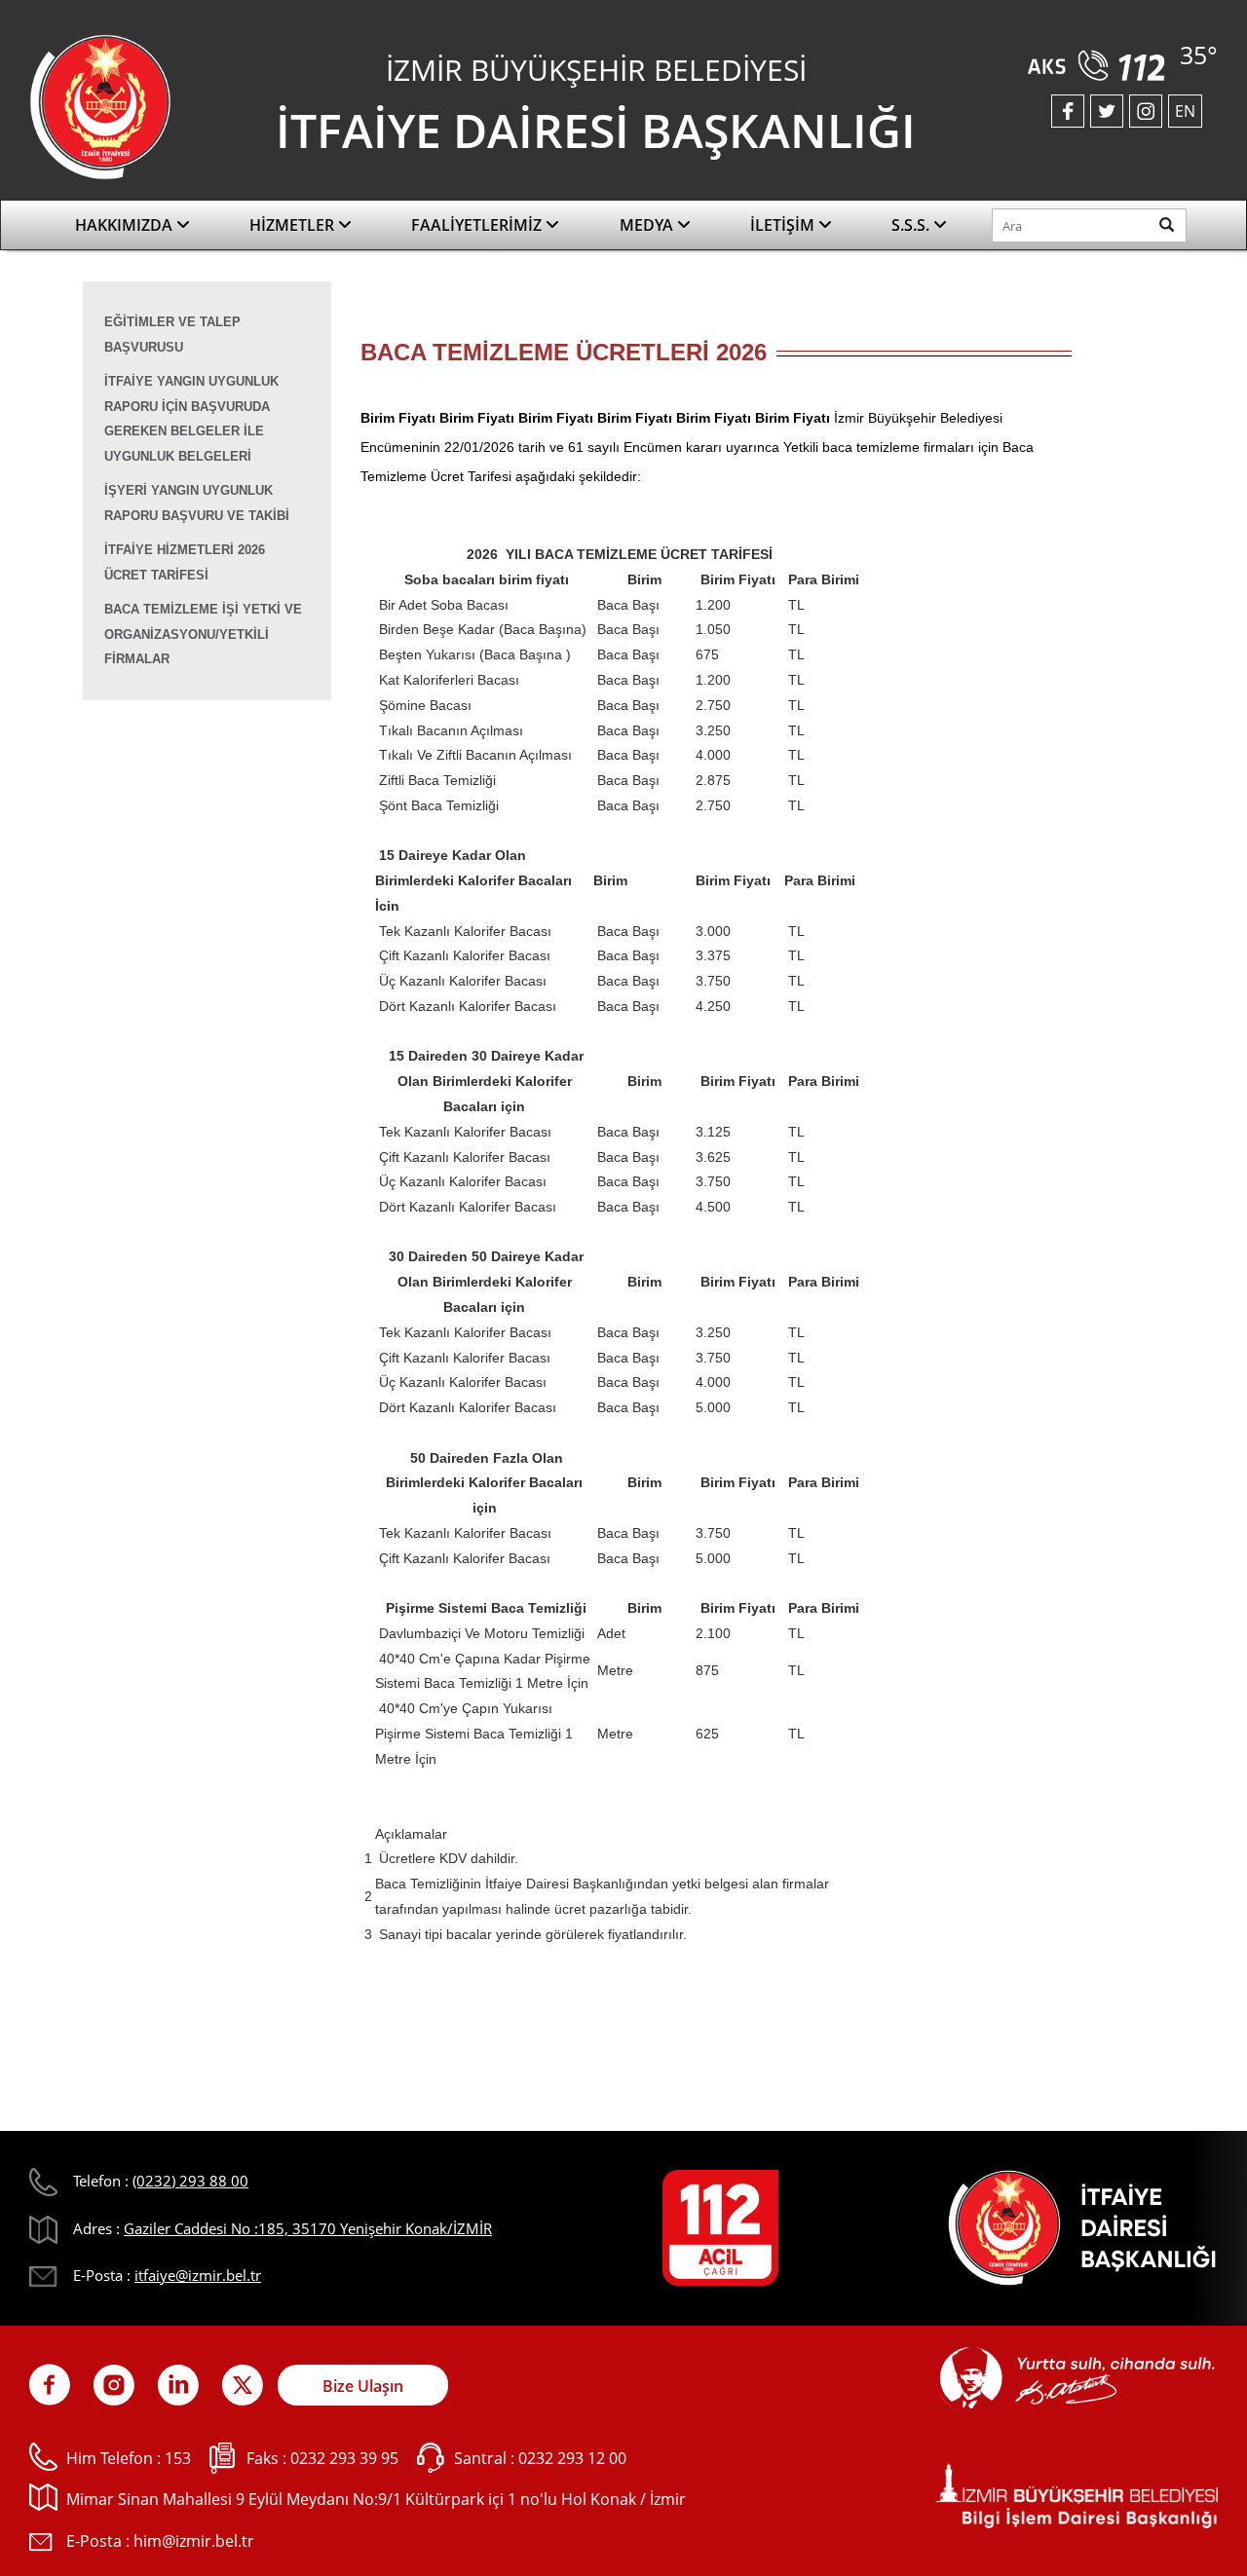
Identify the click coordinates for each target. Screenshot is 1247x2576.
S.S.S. (912, 225)
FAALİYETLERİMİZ (478, 225)
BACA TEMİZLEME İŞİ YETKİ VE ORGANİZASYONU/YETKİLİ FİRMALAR (203, 634)
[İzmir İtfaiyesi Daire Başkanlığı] (100, 105)
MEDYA (648, 225)
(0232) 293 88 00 (190, 2181)
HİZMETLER (294, 225)
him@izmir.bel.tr (194, 2541)
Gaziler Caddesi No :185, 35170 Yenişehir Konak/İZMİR (308, 2228)
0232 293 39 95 (344, 2458)
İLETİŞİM (784, 225)
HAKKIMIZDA (126, 225)
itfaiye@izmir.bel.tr (198, 2275)
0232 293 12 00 (572, 2458)
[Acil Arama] (1100, 58)
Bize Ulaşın (363, 2386)
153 (178, 2458)
